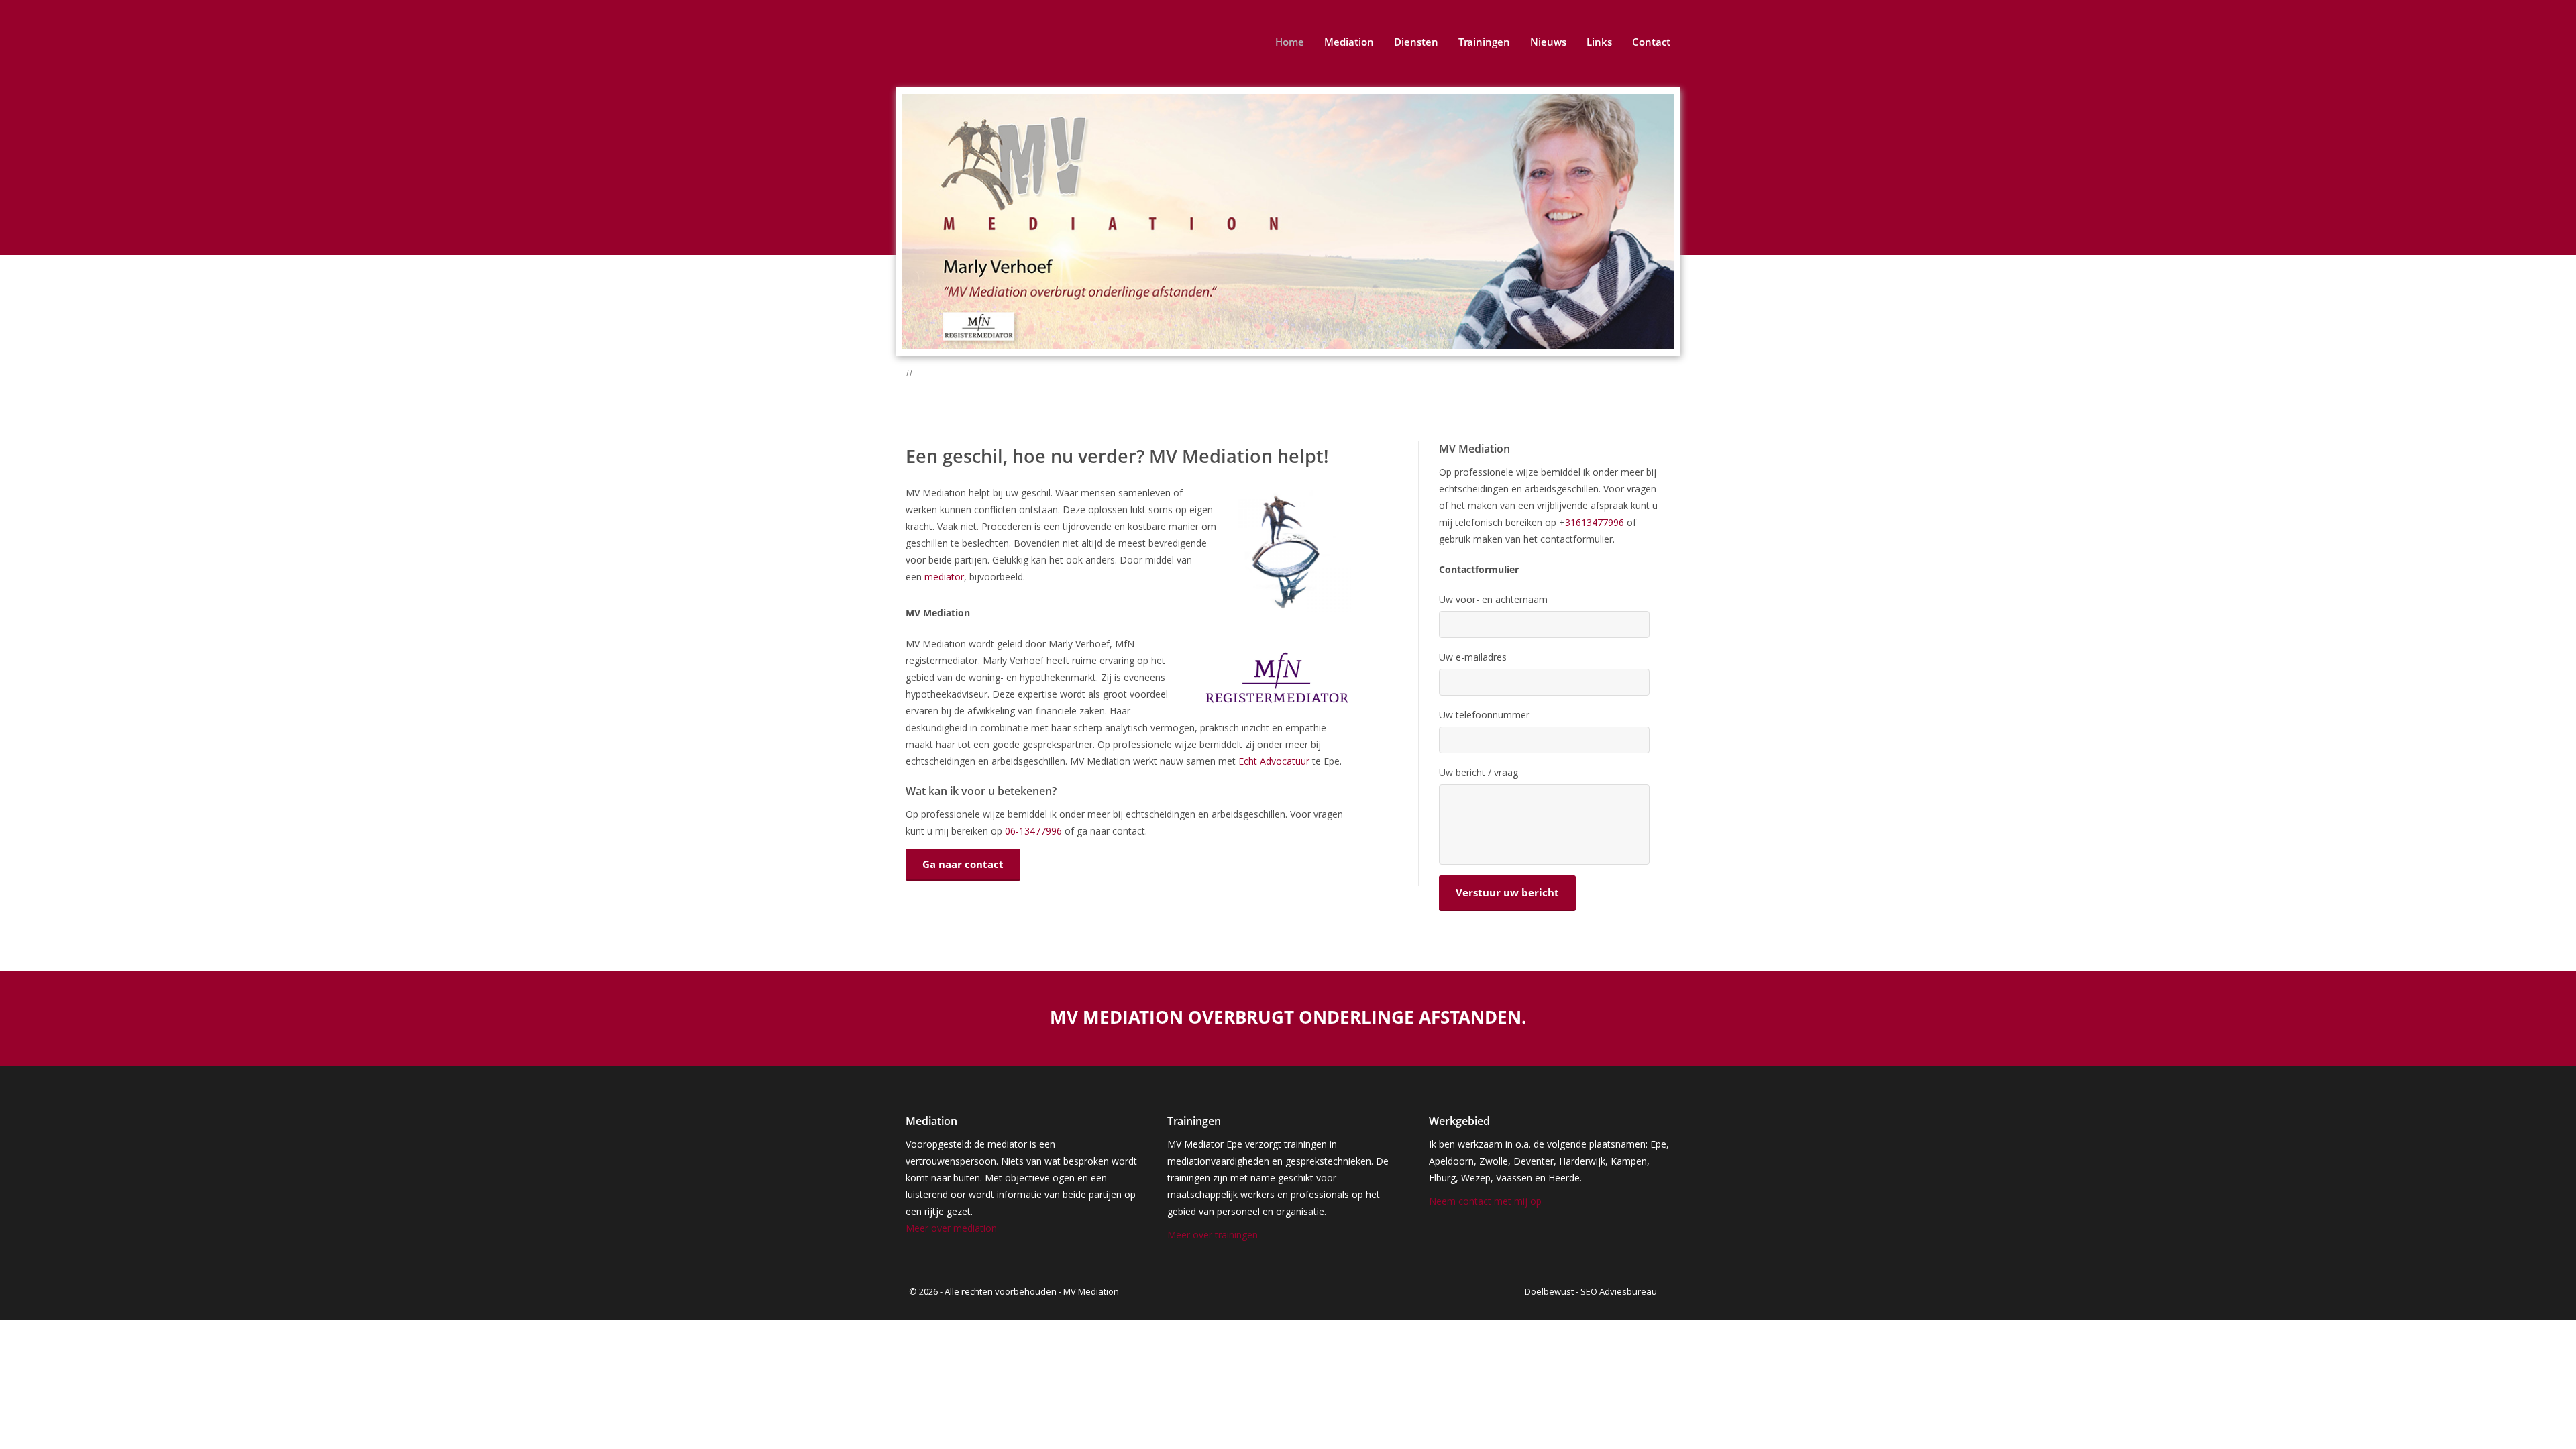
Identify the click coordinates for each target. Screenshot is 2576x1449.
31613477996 (1596, 522)
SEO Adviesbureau (1619, 1291)
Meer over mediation (951, 1228)
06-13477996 (1033, 831)
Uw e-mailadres (1473, 657)
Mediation (1349, 42)
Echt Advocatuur (1274, 761)
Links (1599, 42)
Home (1290, 42)
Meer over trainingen (1213, 1235)
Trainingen (1484, 42)
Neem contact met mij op (1485, 1201)
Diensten (1416, 42)
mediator (944, 577)
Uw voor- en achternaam (1493, 600)
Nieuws (1548, 42)
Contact (1651, 42)
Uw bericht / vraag (1479, 773)
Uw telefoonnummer (1484, 715)
